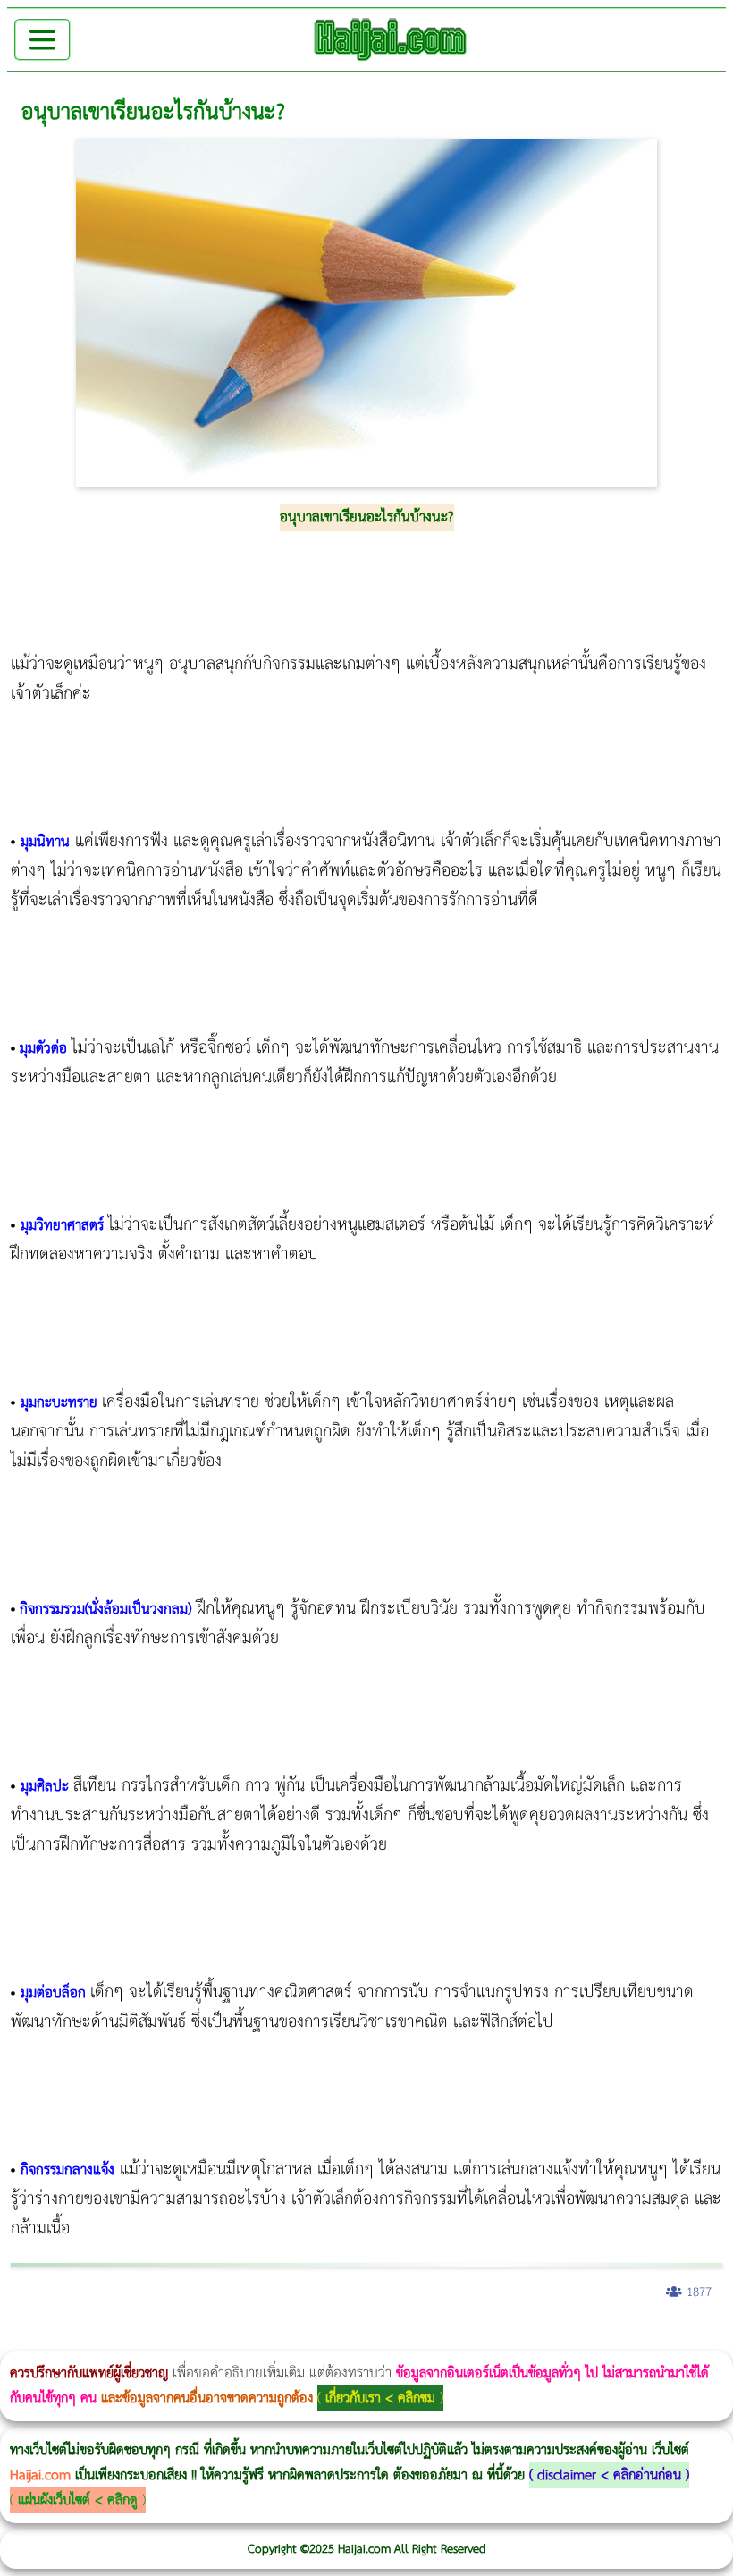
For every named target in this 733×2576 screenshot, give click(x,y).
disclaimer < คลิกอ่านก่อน (609, 2475)
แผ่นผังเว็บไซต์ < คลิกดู (78, 2500)
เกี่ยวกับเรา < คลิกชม (380, 2398)
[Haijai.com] (391, 39)
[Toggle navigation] (42, 40)
